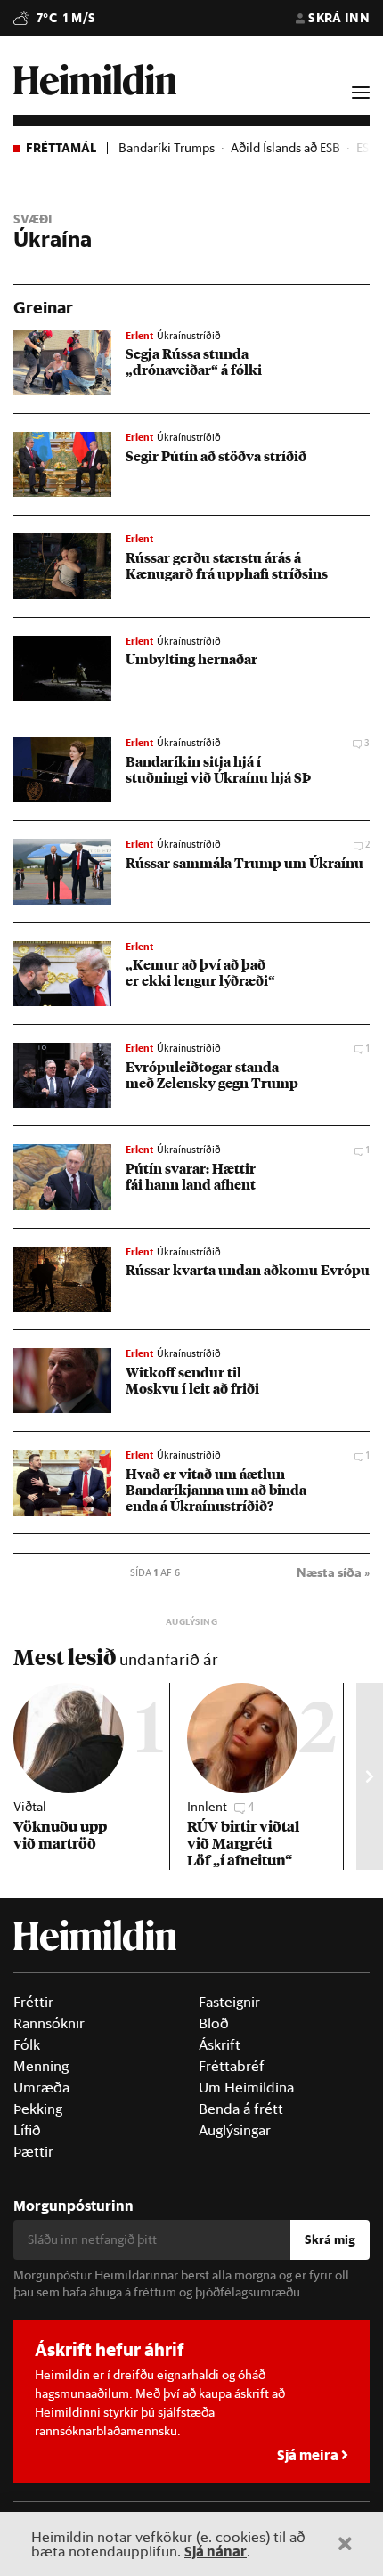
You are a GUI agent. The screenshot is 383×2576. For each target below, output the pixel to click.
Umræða (41, 2087)
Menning (41, 2066)
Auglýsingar (235, 2130)
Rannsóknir (49, 2023)
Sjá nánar (216, 2551)
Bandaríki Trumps (167, 148)
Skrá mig (330, 2239)
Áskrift (220, 2044)
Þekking (38, 2109)
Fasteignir (229, 2002)
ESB (367, 148)
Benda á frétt (241, 2109)
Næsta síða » (333, 1572)
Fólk (27, 2044)
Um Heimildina (246, 2087)
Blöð (214, 2023)
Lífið (27, 2130)
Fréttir (33, 2002)
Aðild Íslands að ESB (285, 148)
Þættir (33, 2151)
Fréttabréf (232, 2066)
